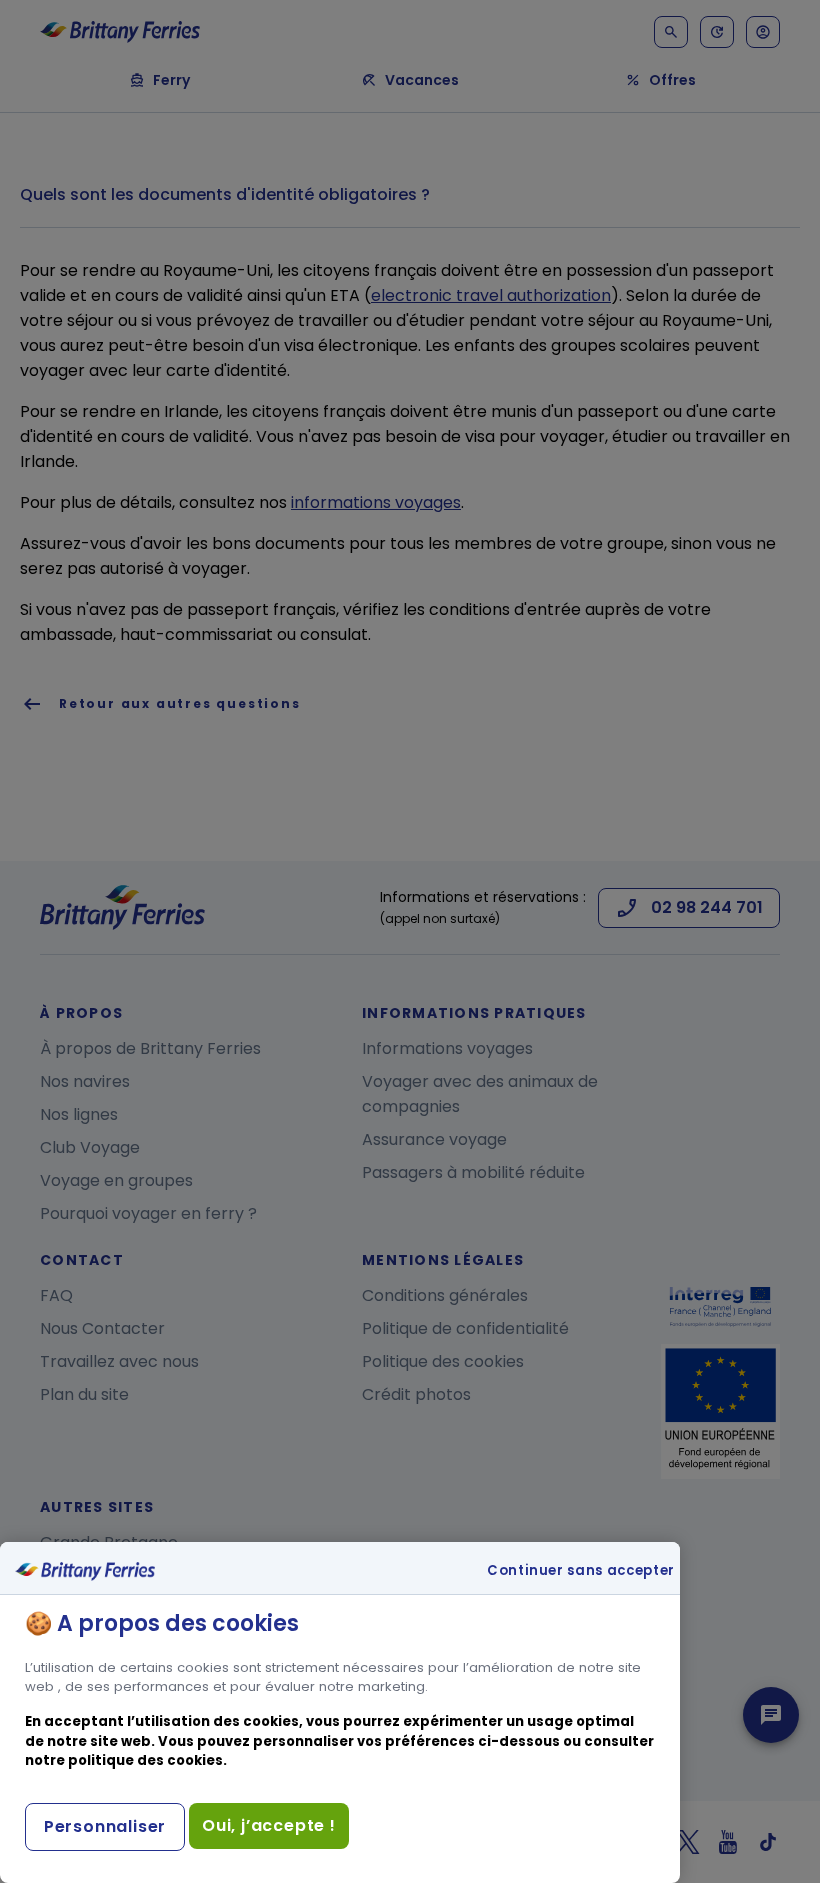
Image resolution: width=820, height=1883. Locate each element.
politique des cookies (145, 1760)
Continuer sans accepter (581, 1571)
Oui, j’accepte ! (269, 1825)
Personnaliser (105, 1826)
